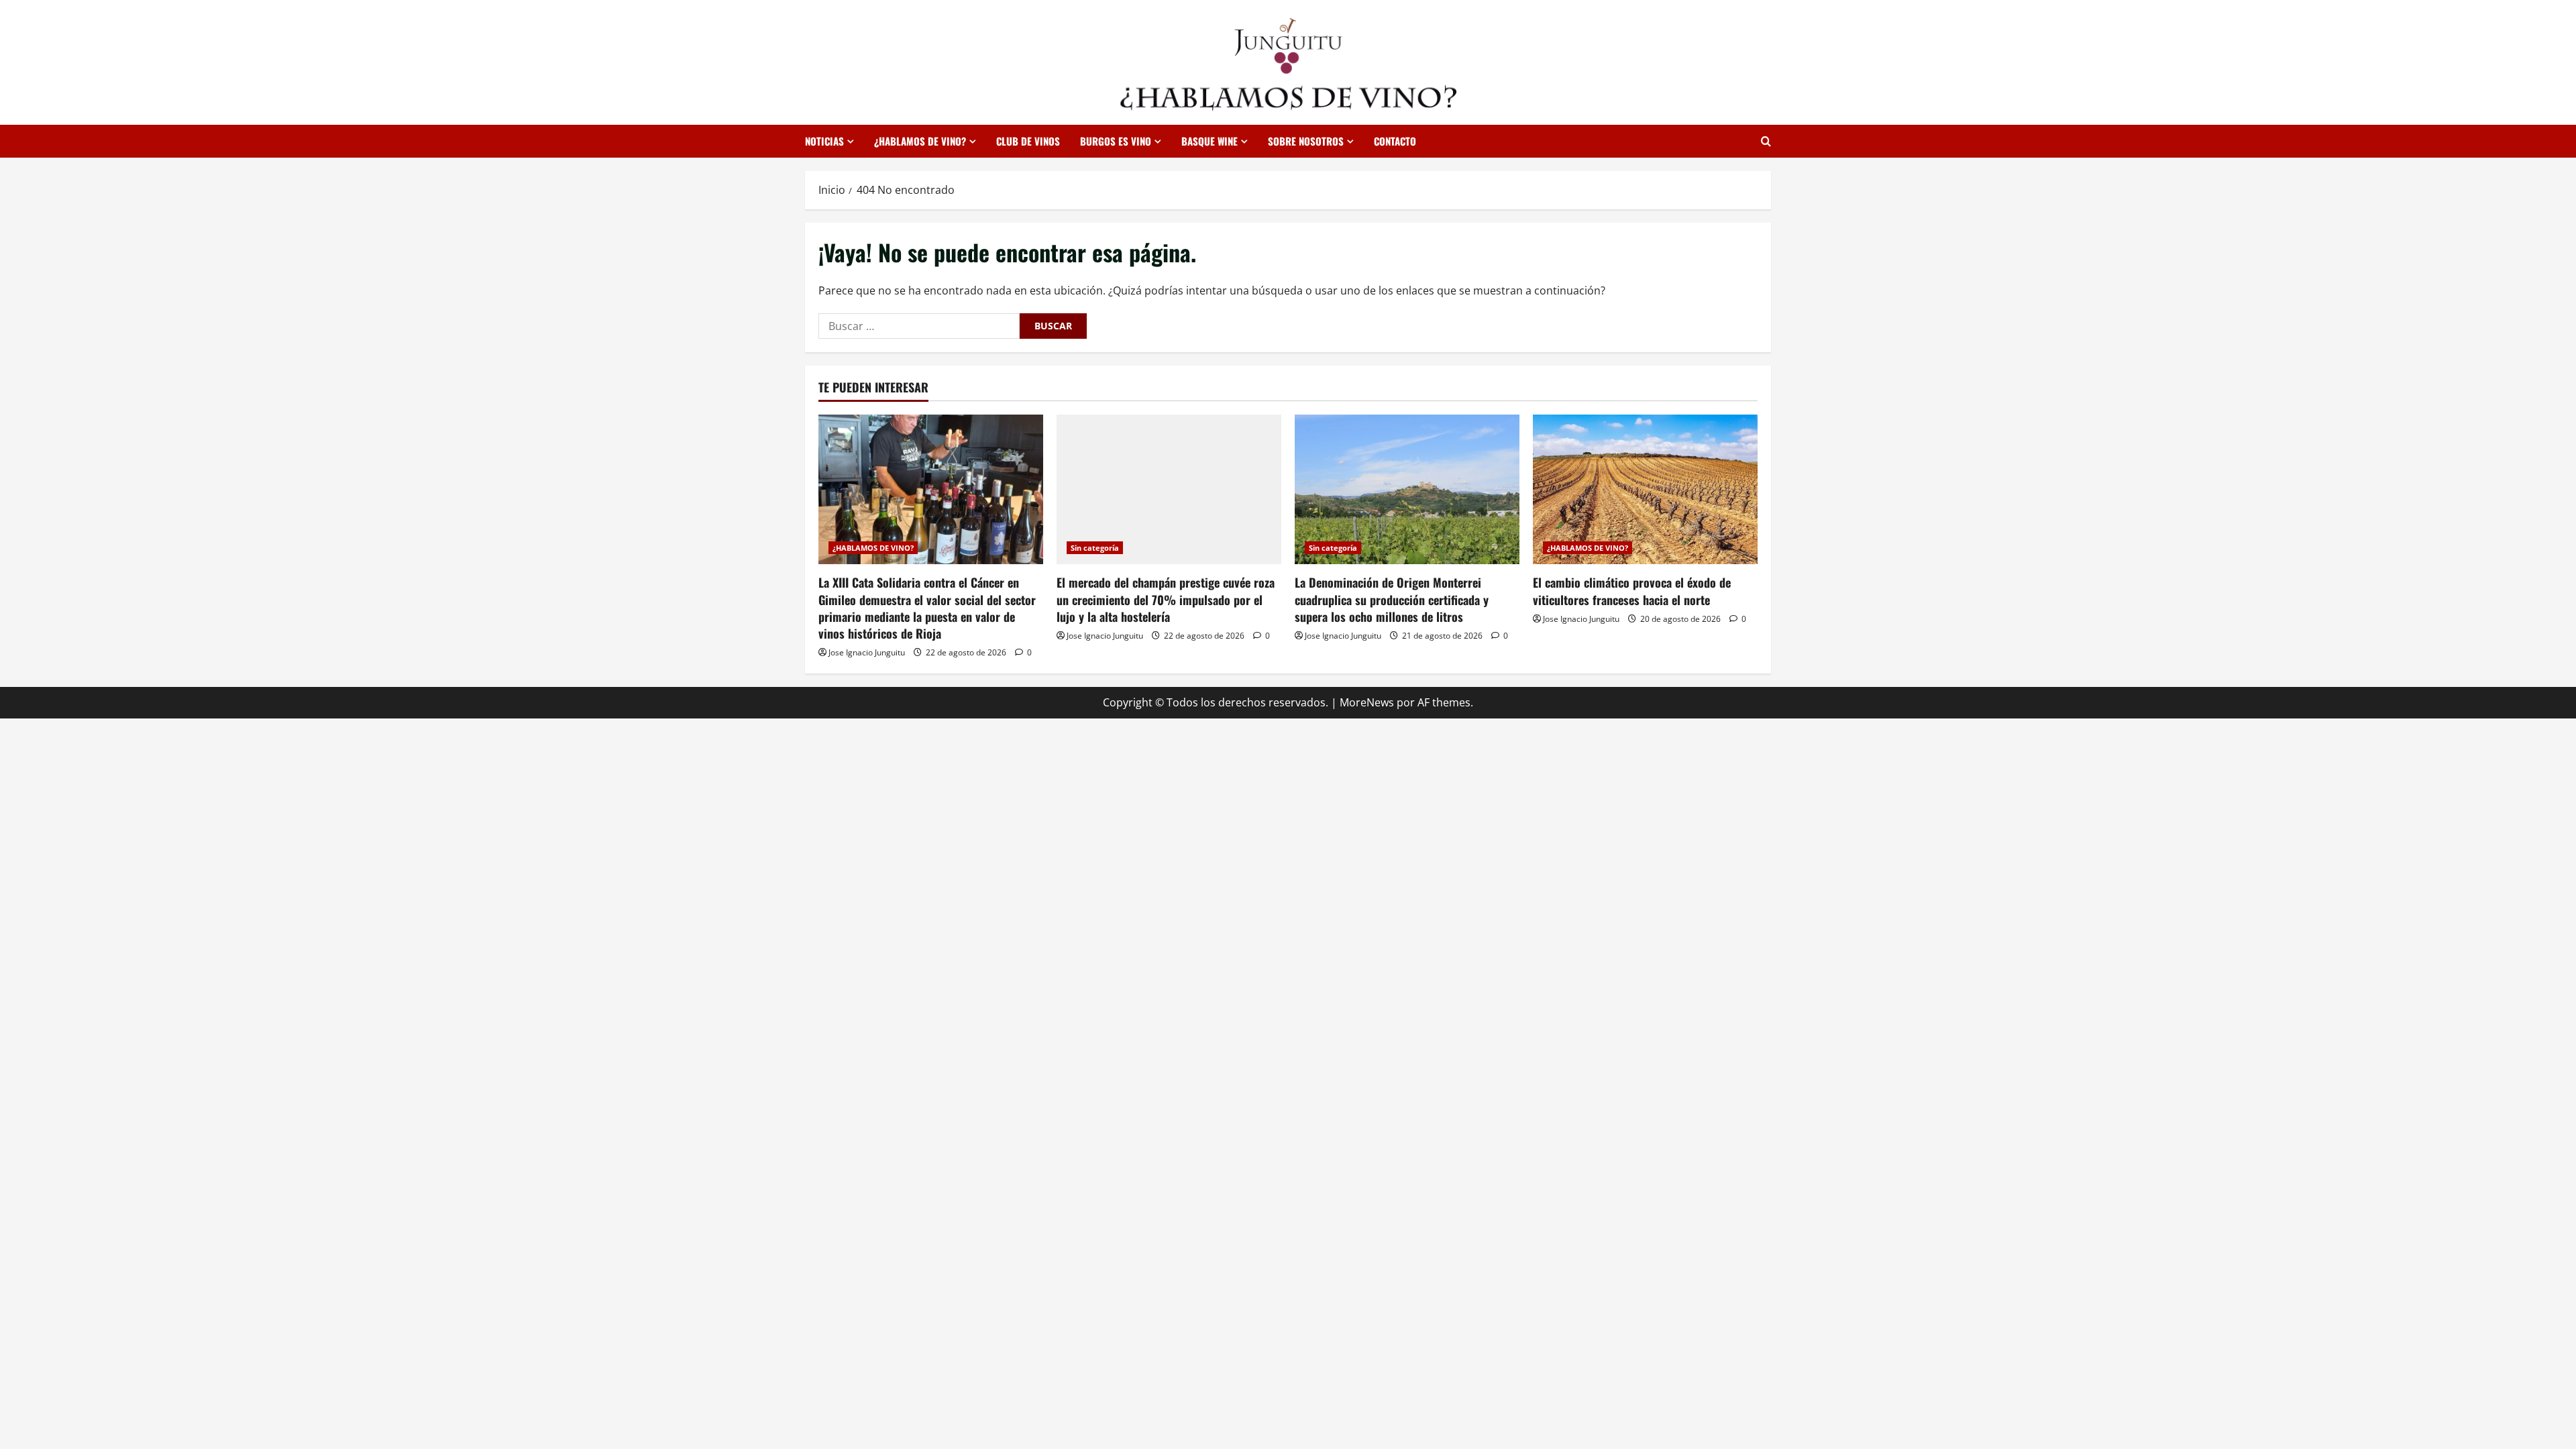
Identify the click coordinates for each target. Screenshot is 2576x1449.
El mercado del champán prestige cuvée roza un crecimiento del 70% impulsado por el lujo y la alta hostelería (1166, 599)
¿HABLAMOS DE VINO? (920, 141)
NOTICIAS (824, 141)
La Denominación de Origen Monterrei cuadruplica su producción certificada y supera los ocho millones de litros (1392, 599)
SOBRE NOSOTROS (1306, 141)
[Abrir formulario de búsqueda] (1766, 141)
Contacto (1395, 141)
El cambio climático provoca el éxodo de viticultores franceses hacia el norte (1632, 591)
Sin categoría (1095, 548)
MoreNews (1367, 702)
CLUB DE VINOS (1028, 141)
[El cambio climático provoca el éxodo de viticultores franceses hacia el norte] (1645, 489)
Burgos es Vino (1116, 141)
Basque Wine (1210, 141)
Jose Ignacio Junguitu (867, 652)
